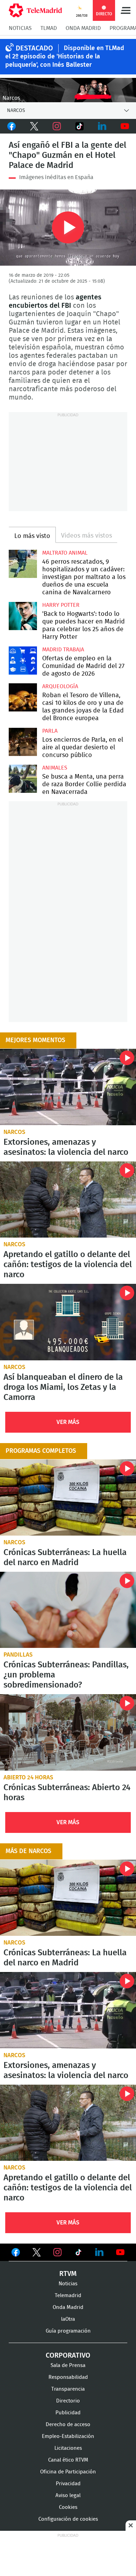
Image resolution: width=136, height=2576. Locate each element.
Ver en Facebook (16, 2254)
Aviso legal (68, 2495)
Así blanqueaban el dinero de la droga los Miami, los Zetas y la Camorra (68, 1322)
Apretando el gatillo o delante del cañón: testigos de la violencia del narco (68, 1200)
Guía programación (68, 2331)
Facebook (11, 126)
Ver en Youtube (120, 2252)
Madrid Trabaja (63, 650)
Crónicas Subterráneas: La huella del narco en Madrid (68, 1498)
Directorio (68, 2401)
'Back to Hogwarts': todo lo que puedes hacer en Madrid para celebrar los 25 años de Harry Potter (23, 616)
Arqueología (60, 686)
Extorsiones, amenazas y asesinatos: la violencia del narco (68, 1087)
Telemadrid (68, 2296)
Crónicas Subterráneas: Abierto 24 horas (68, 1732)
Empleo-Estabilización (68, 2436)
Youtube (125, 126)
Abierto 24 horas (28, 1777)
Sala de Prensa (68, 2365)
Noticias (20, 28)
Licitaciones (68, 2448)
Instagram (57, 126)
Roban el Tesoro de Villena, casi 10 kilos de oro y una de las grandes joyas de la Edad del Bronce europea (23, 697)
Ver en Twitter (37, 2254)
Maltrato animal (65, 553)
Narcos (14, 1132)
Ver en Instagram (58, 2252)
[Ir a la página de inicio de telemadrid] (35, 10)
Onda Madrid (83, 28)
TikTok (79, 126)
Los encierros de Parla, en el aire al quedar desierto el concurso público (23, 742)
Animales (55, 768)
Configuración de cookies (68, 2519)
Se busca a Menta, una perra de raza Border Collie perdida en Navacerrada (23, 779)
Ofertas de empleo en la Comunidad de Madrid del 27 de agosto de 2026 (23, 661)
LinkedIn (102, 126)
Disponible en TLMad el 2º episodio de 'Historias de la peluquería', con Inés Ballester (65, 57)
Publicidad (68, 2413)
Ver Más (68, 1422)
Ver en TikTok (78, 2254)
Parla (50, 731)
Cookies (68, 2507)
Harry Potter (61, 605)
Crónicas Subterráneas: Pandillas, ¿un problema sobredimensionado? (68, 1610)
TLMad (49, 28)
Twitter (34, 126)
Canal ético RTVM (68, 2460)
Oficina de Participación (68, 2472)
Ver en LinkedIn (99, 2252)
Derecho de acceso (68, 2425)
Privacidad (68, 2484)
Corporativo (68, 2356)
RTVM (68, 2274)
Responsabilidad (68, 2377)
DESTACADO (34, 48)
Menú (126, 10)
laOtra (68, 2319)
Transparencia (68, 2389)
